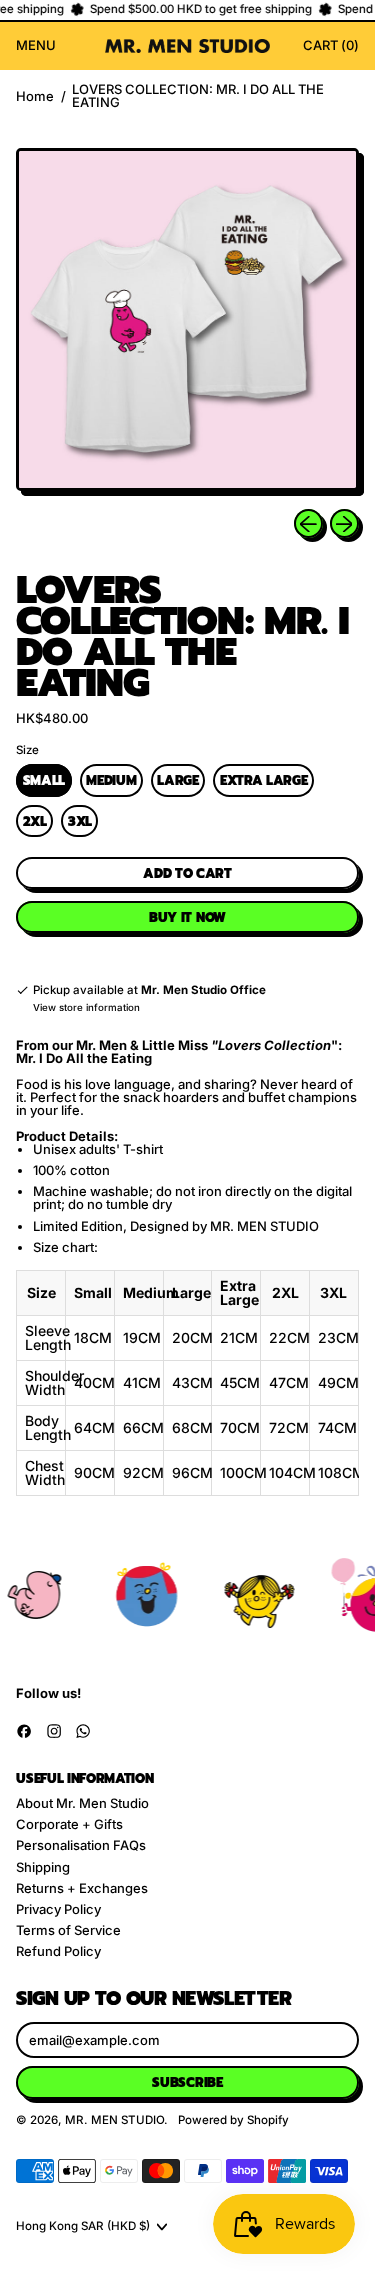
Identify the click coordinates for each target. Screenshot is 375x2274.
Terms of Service (68, 1930)
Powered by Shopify (233, 2120)
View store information (86, 1008)
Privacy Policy (58, 1909)
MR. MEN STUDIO (114, 2120)
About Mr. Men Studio (82, 1803)
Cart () (330, 48)
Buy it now (187, 917)
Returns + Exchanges (82, 1888)
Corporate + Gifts (69, 1824)
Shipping (43, 1867)
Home (35, 96)
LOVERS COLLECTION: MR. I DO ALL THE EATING (198, 96)
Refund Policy (58, 1951)
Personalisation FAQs (81, 1845)
